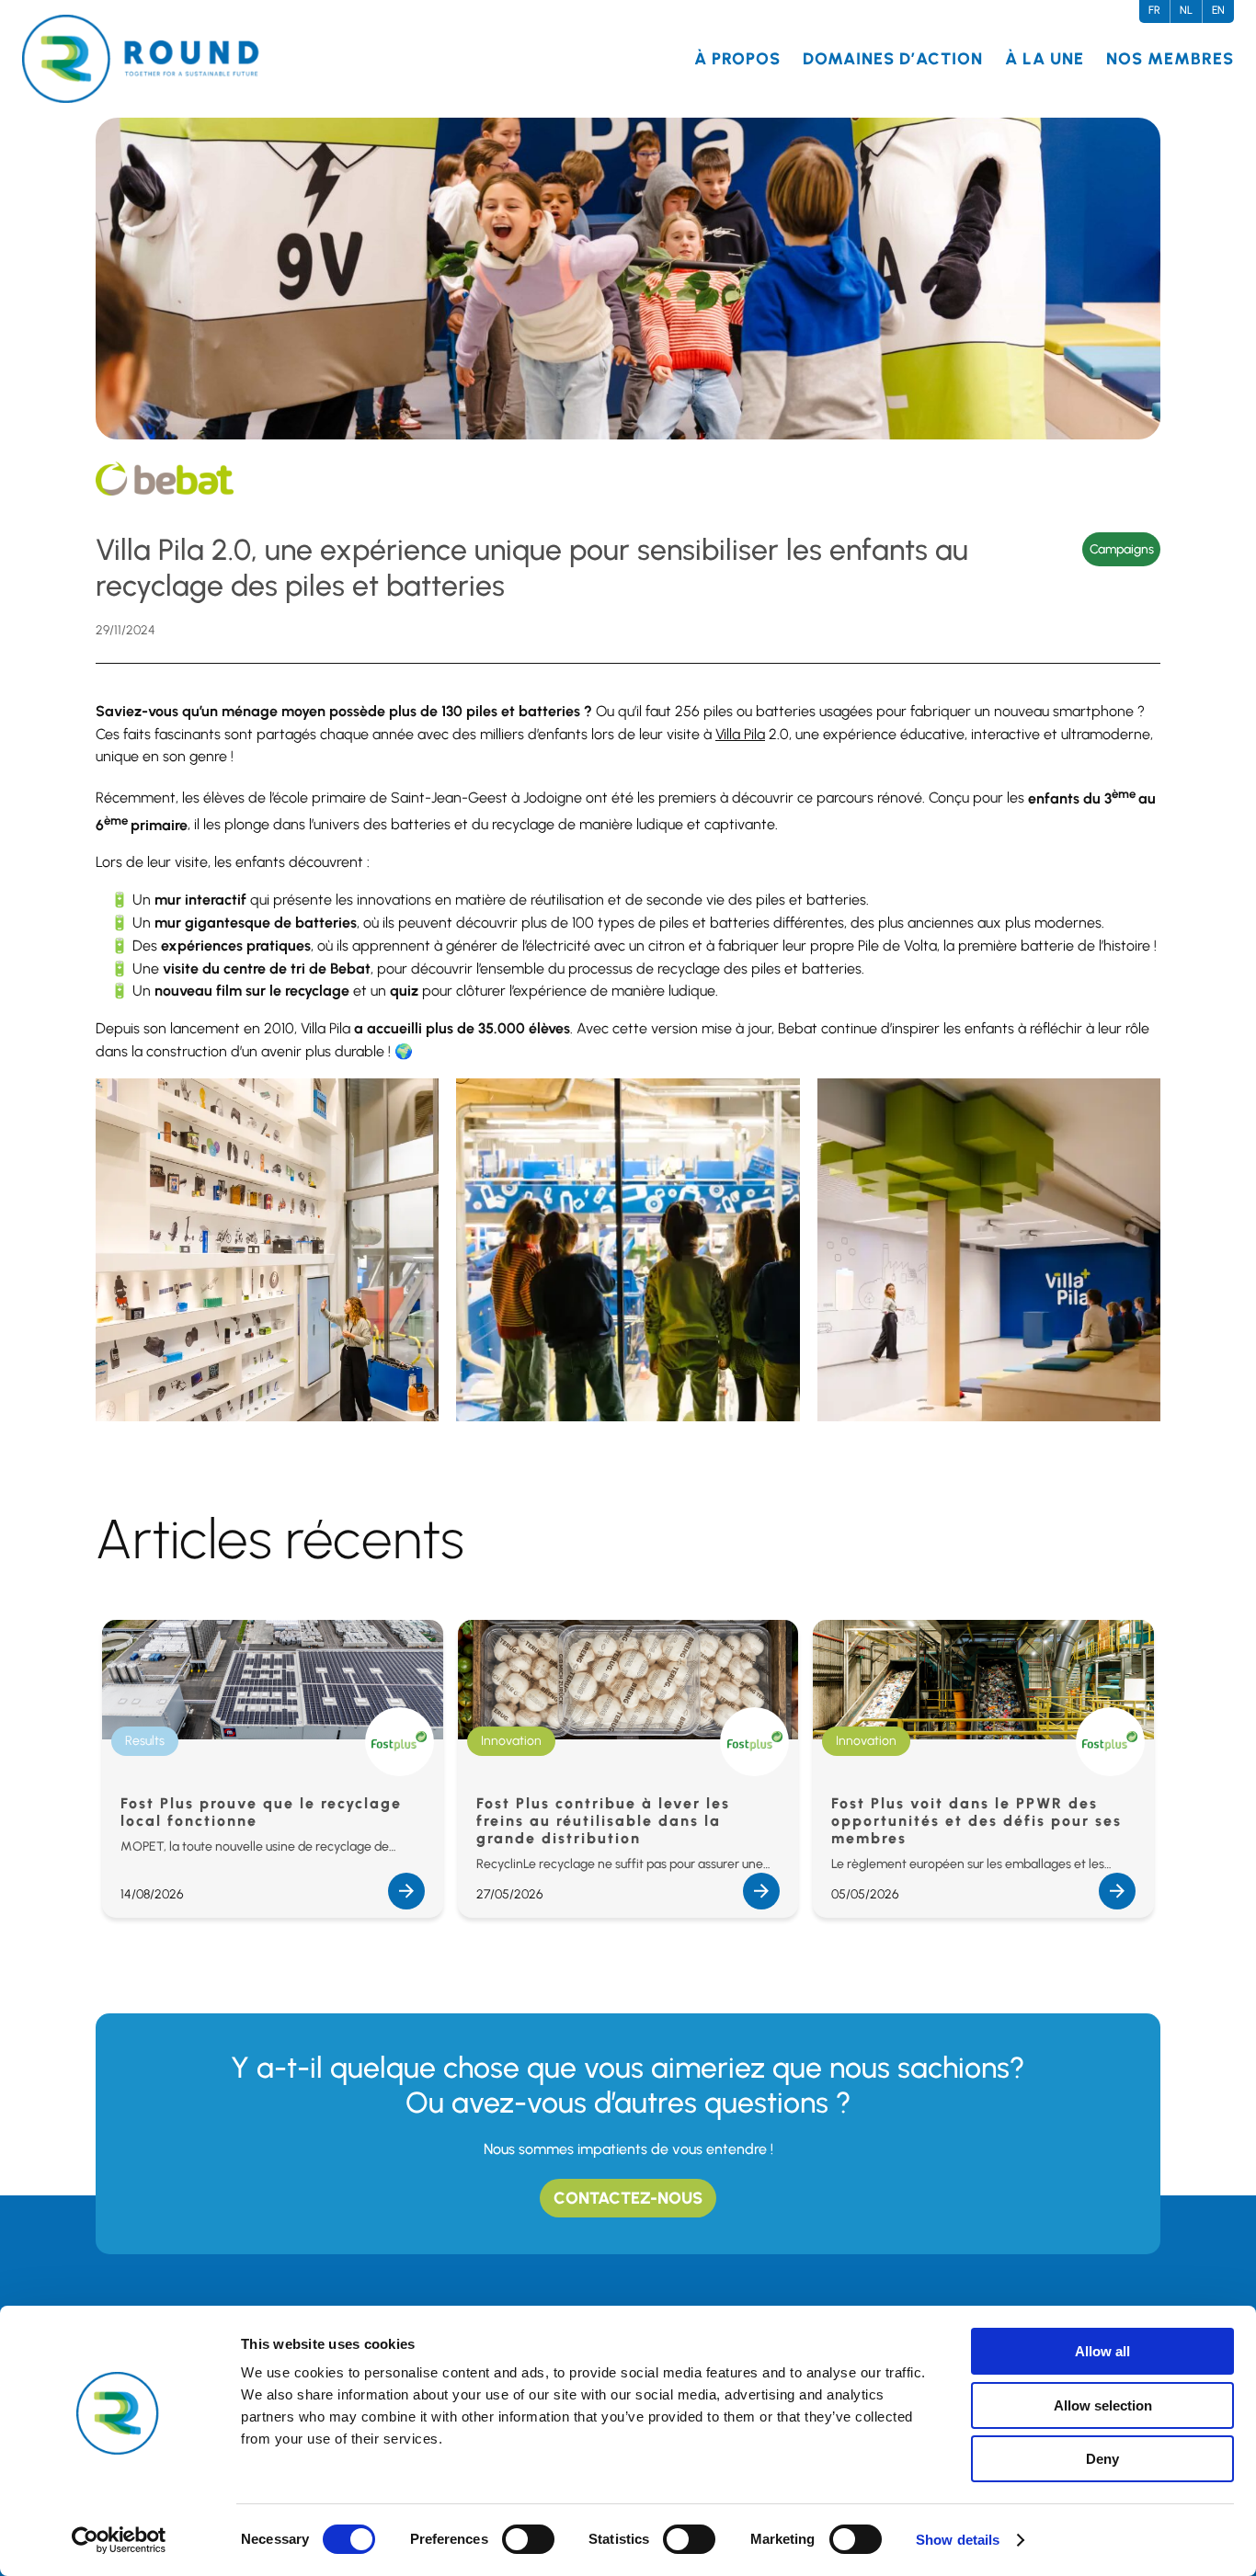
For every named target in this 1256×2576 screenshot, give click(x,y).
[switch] (528, 2539)
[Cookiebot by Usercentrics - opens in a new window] (119, 2540)
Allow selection (1103, 2405)
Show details (958, 2540)
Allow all (1102, 2351)
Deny (1102, 2459)
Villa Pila (740, 734)
